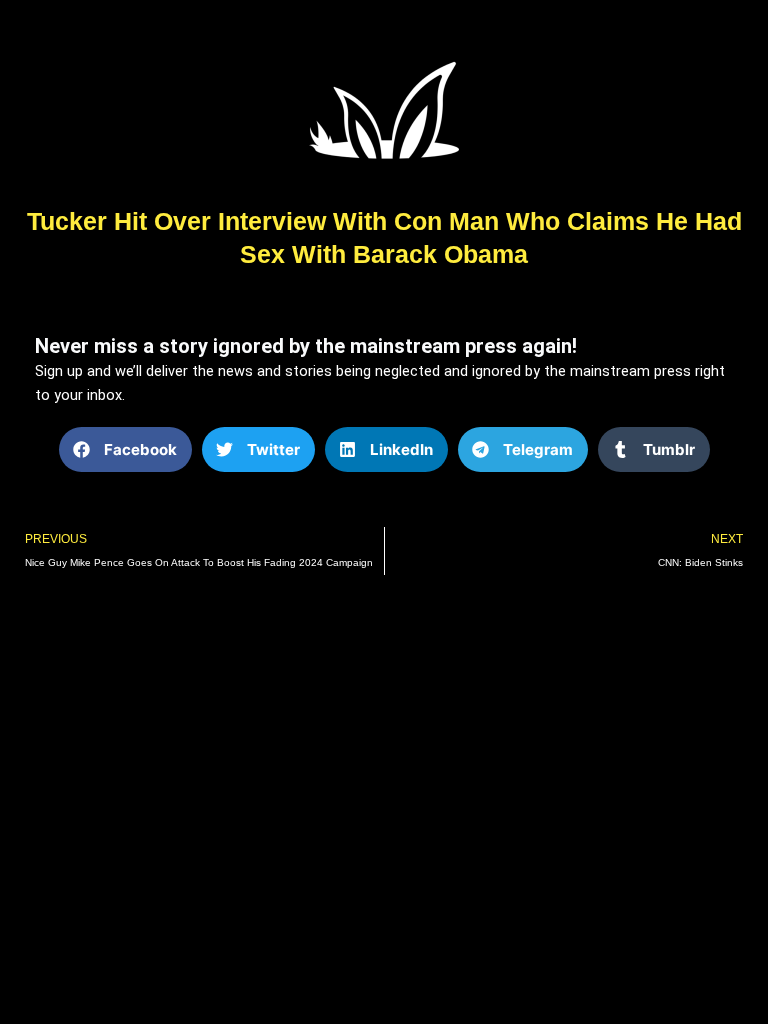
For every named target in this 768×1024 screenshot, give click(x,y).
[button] (125, 449)
